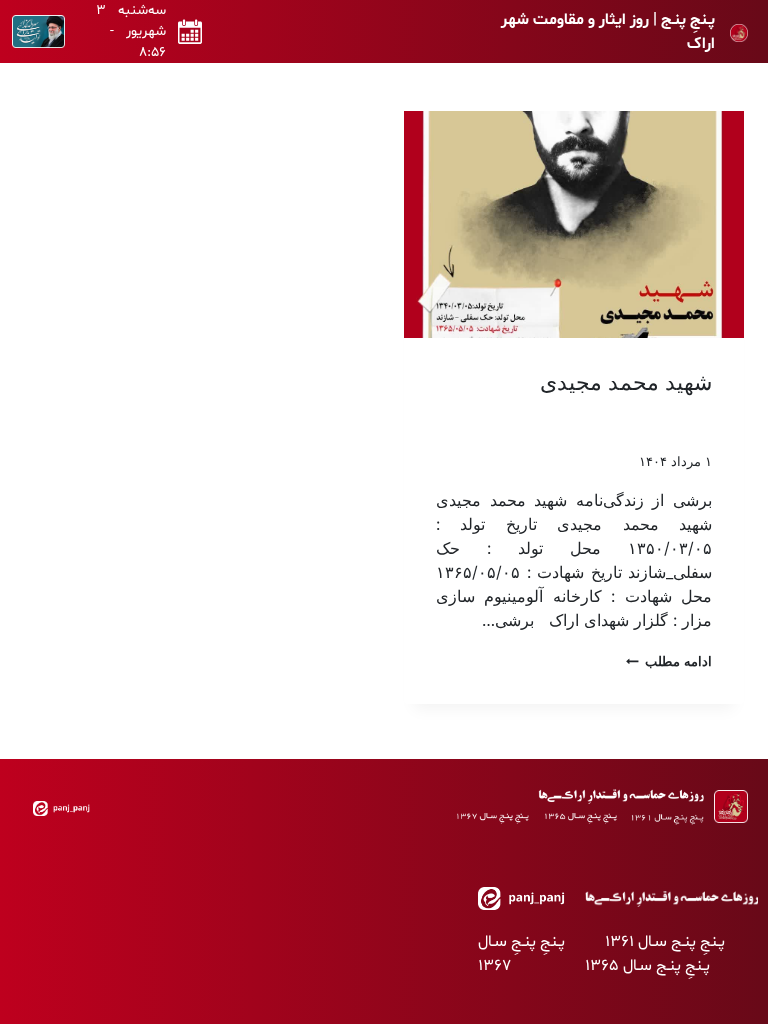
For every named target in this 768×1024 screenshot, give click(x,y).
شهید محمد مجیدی (626, 382)
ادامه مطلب (669, 661)
